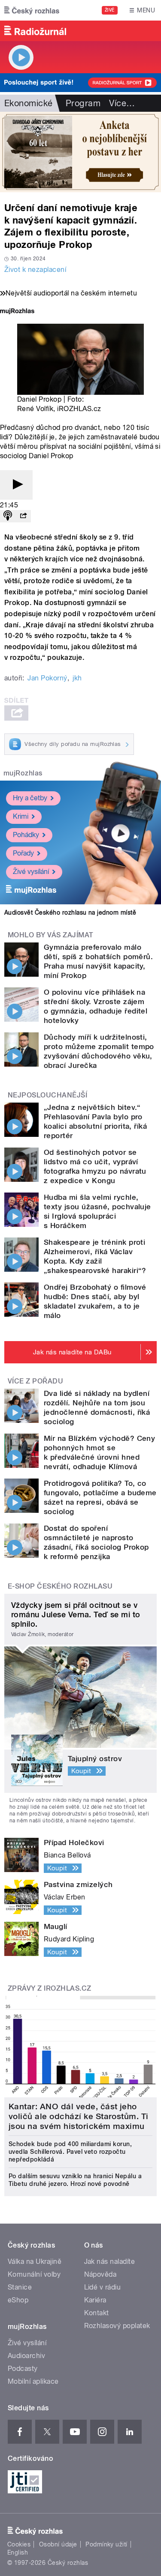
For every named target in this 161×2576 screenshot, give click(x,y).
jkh (77, 678)
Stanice (20, 2287)
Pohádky (26, 835)
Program (83, 103)
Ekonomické (29, 103)
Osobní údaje (58, 2544)
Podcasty (23, 2369)
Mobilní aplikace (33, 2381)
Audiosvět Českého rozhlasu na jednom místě (70, 912)
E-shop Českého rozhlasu (60, 1586)
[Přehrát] (16, 485)
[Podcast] (8, 516)
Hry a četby (30, 798)
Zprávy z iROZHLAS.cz (50, 1988)
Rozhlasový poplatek (117, 2326)
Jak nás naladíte (110, 2261)
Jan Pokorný (47, 678)
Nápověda (100, 2274)
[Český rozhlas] (32, 10)
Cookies (19, 2544)
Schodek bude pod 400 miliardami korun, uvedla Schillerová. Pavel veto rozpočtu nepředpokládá (70, 2152)
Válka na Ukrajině (35, 2261)
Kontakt (97, 2313)
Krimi (21, 816)
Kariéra (95, 2300)
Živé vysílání (31, 872)
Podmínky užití (106, 2544)
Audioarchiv (26, 2356)
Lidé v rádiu (103, 2287)
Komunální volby (34, 2274)
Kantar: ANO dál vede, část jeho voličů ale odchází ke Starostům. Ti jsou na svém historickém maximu (79, 2116)
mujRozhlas (23, 773)
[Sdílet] (23, 516)
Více (122, 103)
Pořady (23, 853)
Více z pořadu (35, 1381)
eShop (18, 2300)
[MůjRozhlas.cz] (17, 312)
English (18, 2552)
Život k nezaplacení (35, 270)
